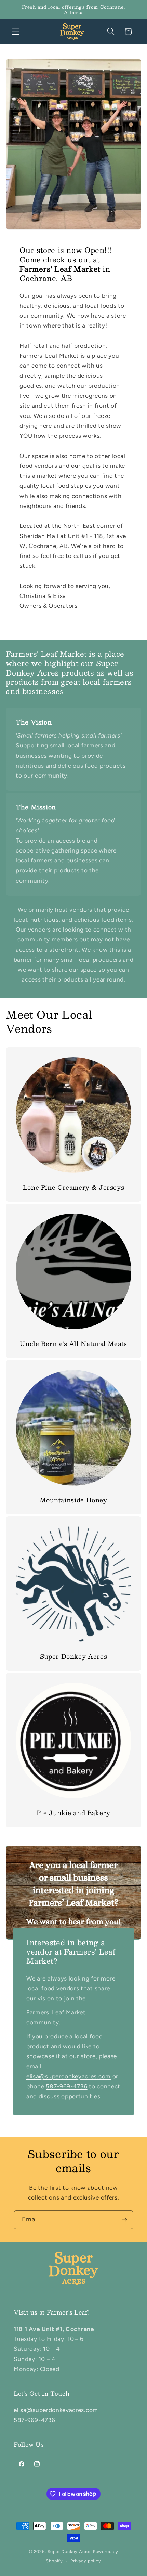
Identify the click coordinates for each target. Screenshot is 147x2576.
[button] (16, 32)
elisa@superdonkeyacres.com (56, 2410)
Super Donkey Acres (70, 2552)
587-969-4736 (34, 2420)
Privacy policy (86, 2561)
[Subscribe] (124, 2220)
